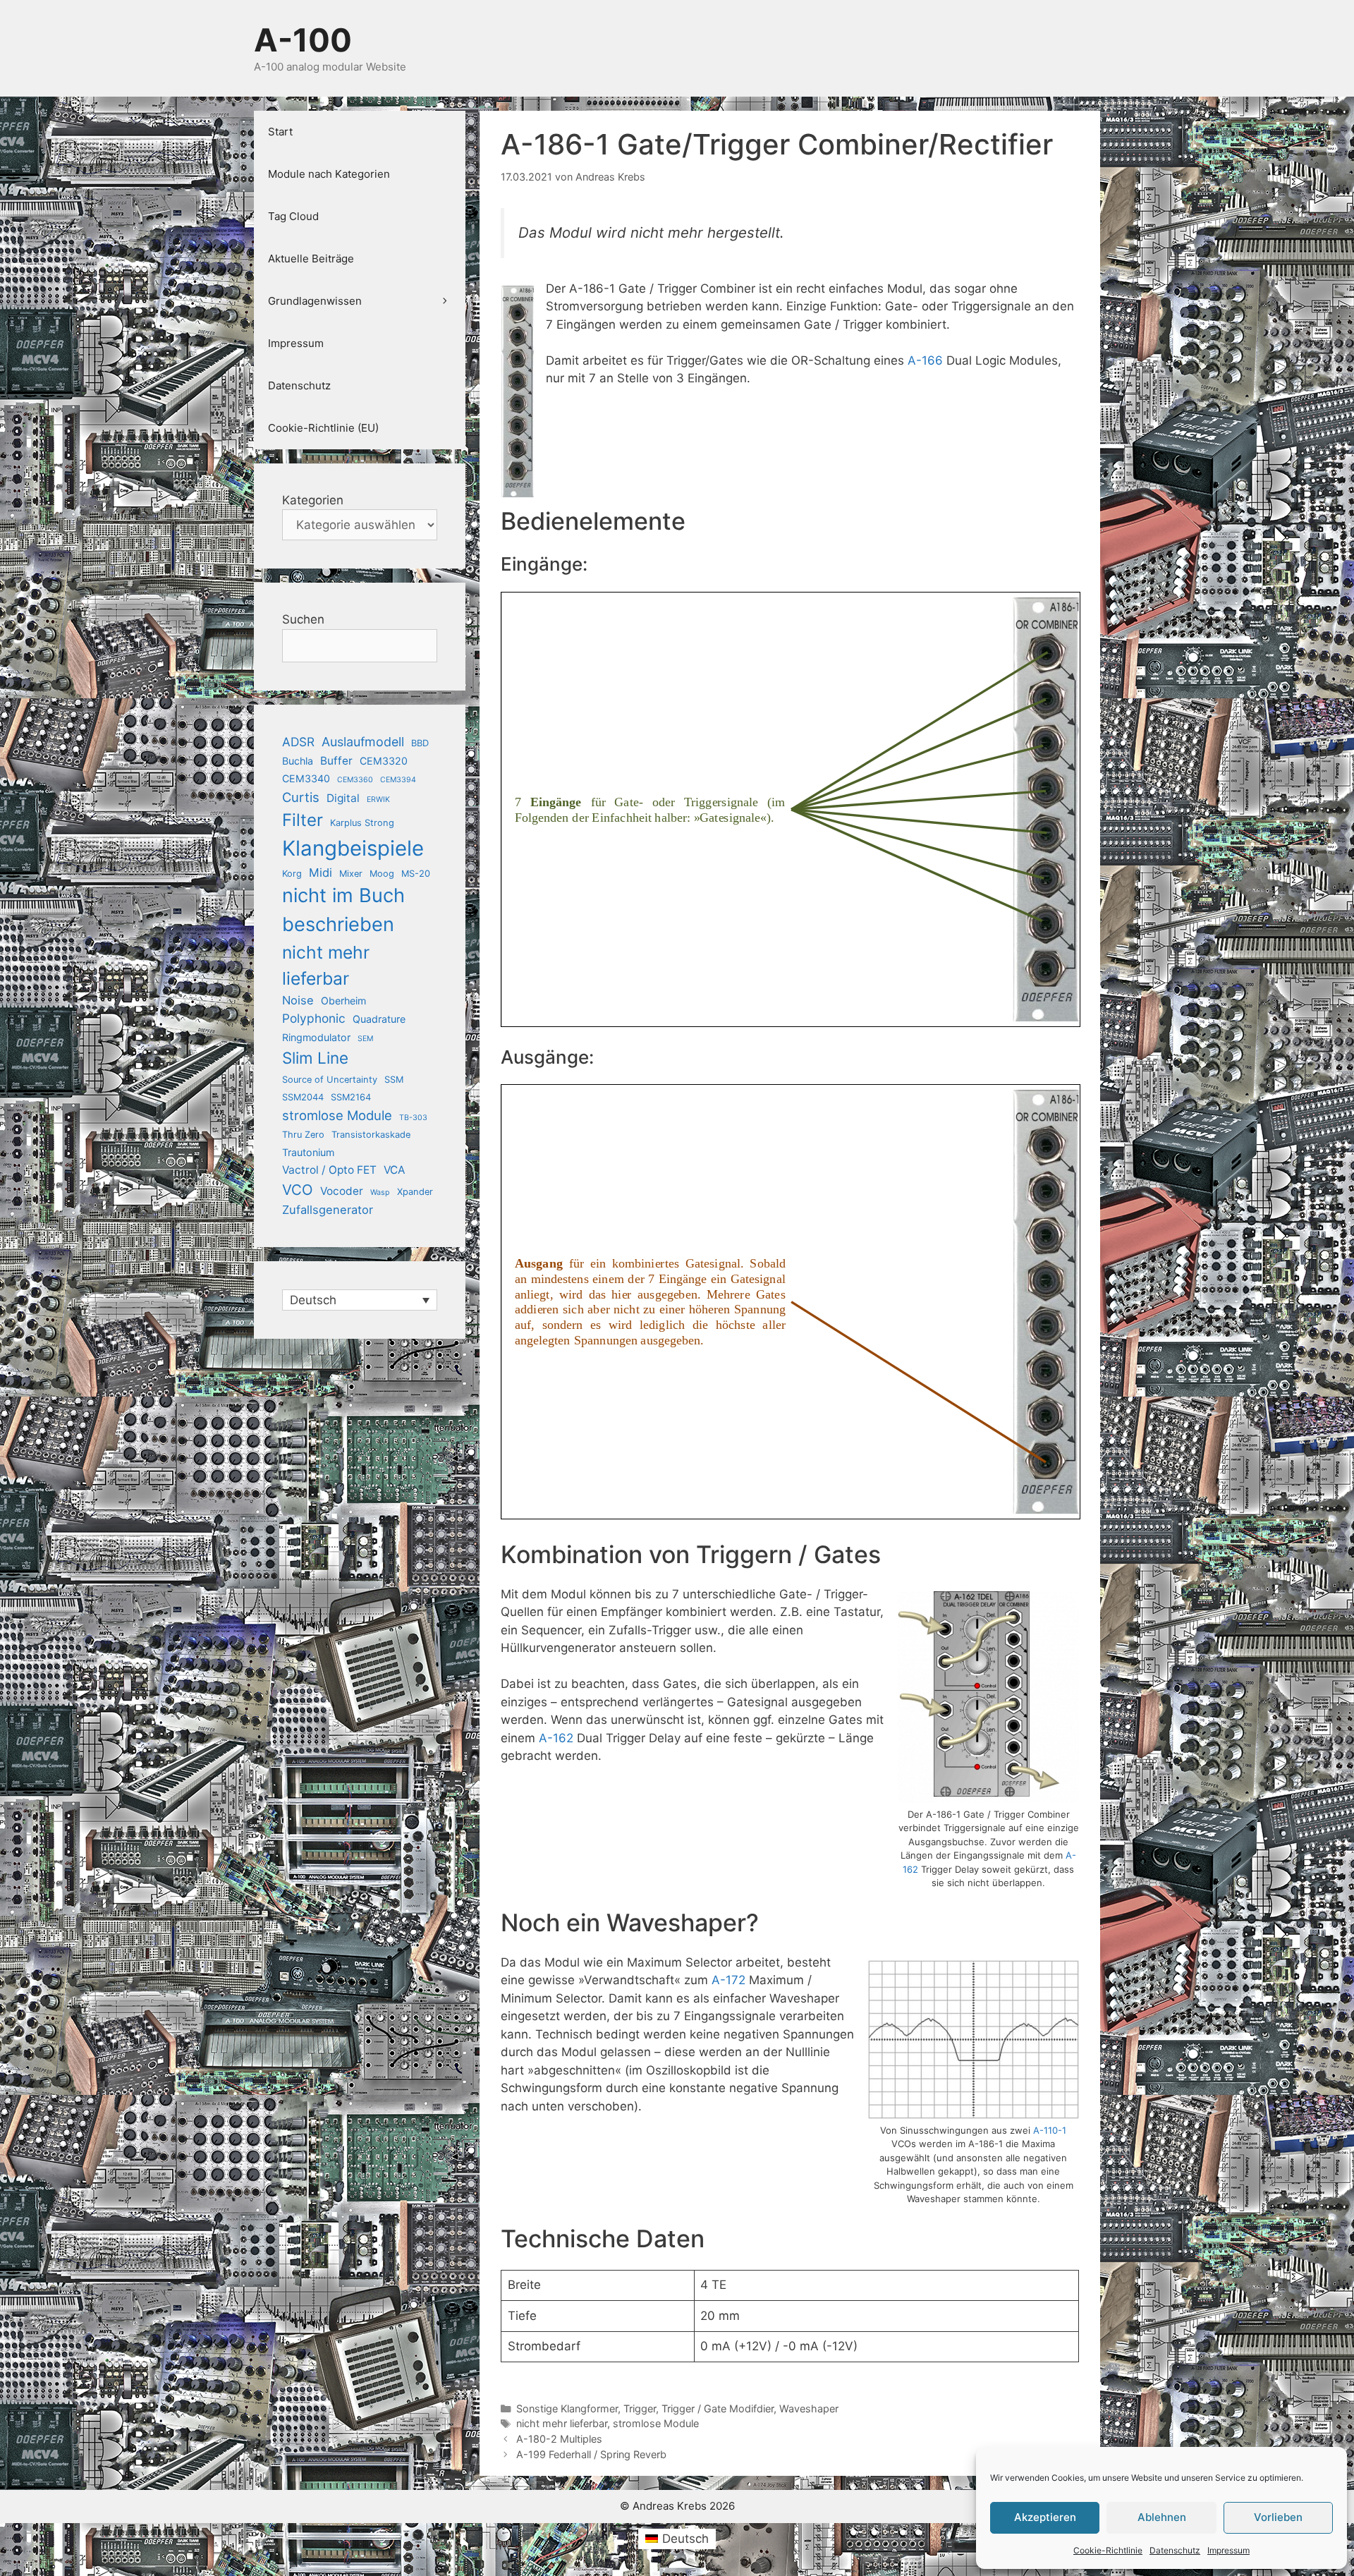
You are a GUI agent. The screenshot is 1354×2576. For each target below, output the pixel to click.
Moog (382, 874)
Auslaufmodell (363, 742)
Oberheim (343, 1001)
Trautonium (308, 1152)
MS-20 (416, 874)
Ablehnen (1162, 2517)
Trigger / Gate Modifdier (718, 2408)
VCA (394, 1170)
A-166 (925, 360)
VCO (298, 1190)
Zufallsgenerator (328, 1210)
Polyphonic (314, 1018)
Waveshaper (809, 2408)
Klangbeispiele (353, 848)
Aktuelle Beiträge (311, 259)
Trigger (640, 2408)
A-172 (728, 1980)
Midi (321, 873)
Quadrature (379, 1019)
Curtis (301, 797)
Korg (292, 874)
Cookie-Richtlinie (1108, 2550)
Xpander (415, 1192)
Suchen (303, 619)
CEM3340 (306, 778)
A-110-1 (1050, 2130)
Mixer (351, 874)
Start (280, 132)
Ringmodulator (316, 1037)
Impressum (1228, 2550)
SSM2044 (303, 1097)
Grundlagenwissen (315, 301)
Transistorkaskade (371, 1135)
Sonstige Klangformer (567, 2408)
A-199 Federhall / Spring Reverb (591, 2454)
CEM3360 (355, 780)
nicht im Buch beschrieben (343, 910)
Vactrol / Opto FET (329, 1170)
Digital (343, 798)
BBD (420, 743)
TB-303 (413, 1118)
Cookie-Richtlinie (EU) (323, 428)
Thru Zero (303, 1135)
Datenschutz (1175, 2550)
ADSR (298, 742)
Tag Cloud (293, 216)
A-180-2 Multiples (559, 2439)
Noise (298, 1000)
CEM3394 (398, 780)
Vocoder (342, 1191)
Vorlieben (1278, 2517)
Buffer (336, 761)
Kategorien (313, 500)
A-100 (303, 40)
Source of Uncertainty (330, 1080)
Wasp (380, 1192)
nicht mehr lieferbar (562, 2423)
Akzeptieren (1045, 2517)
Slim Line (315, 1058)
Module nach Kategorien (329, 174)
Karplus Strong (362, 823)
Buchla (298, 761)
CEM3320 (384, 761)
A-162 (556, 1738)
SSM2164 (351, 1097)
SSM (394, 1080)
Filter (303, 820)
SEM (365, 1039)
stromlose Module (656, 2423)
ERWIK (378, 800)
